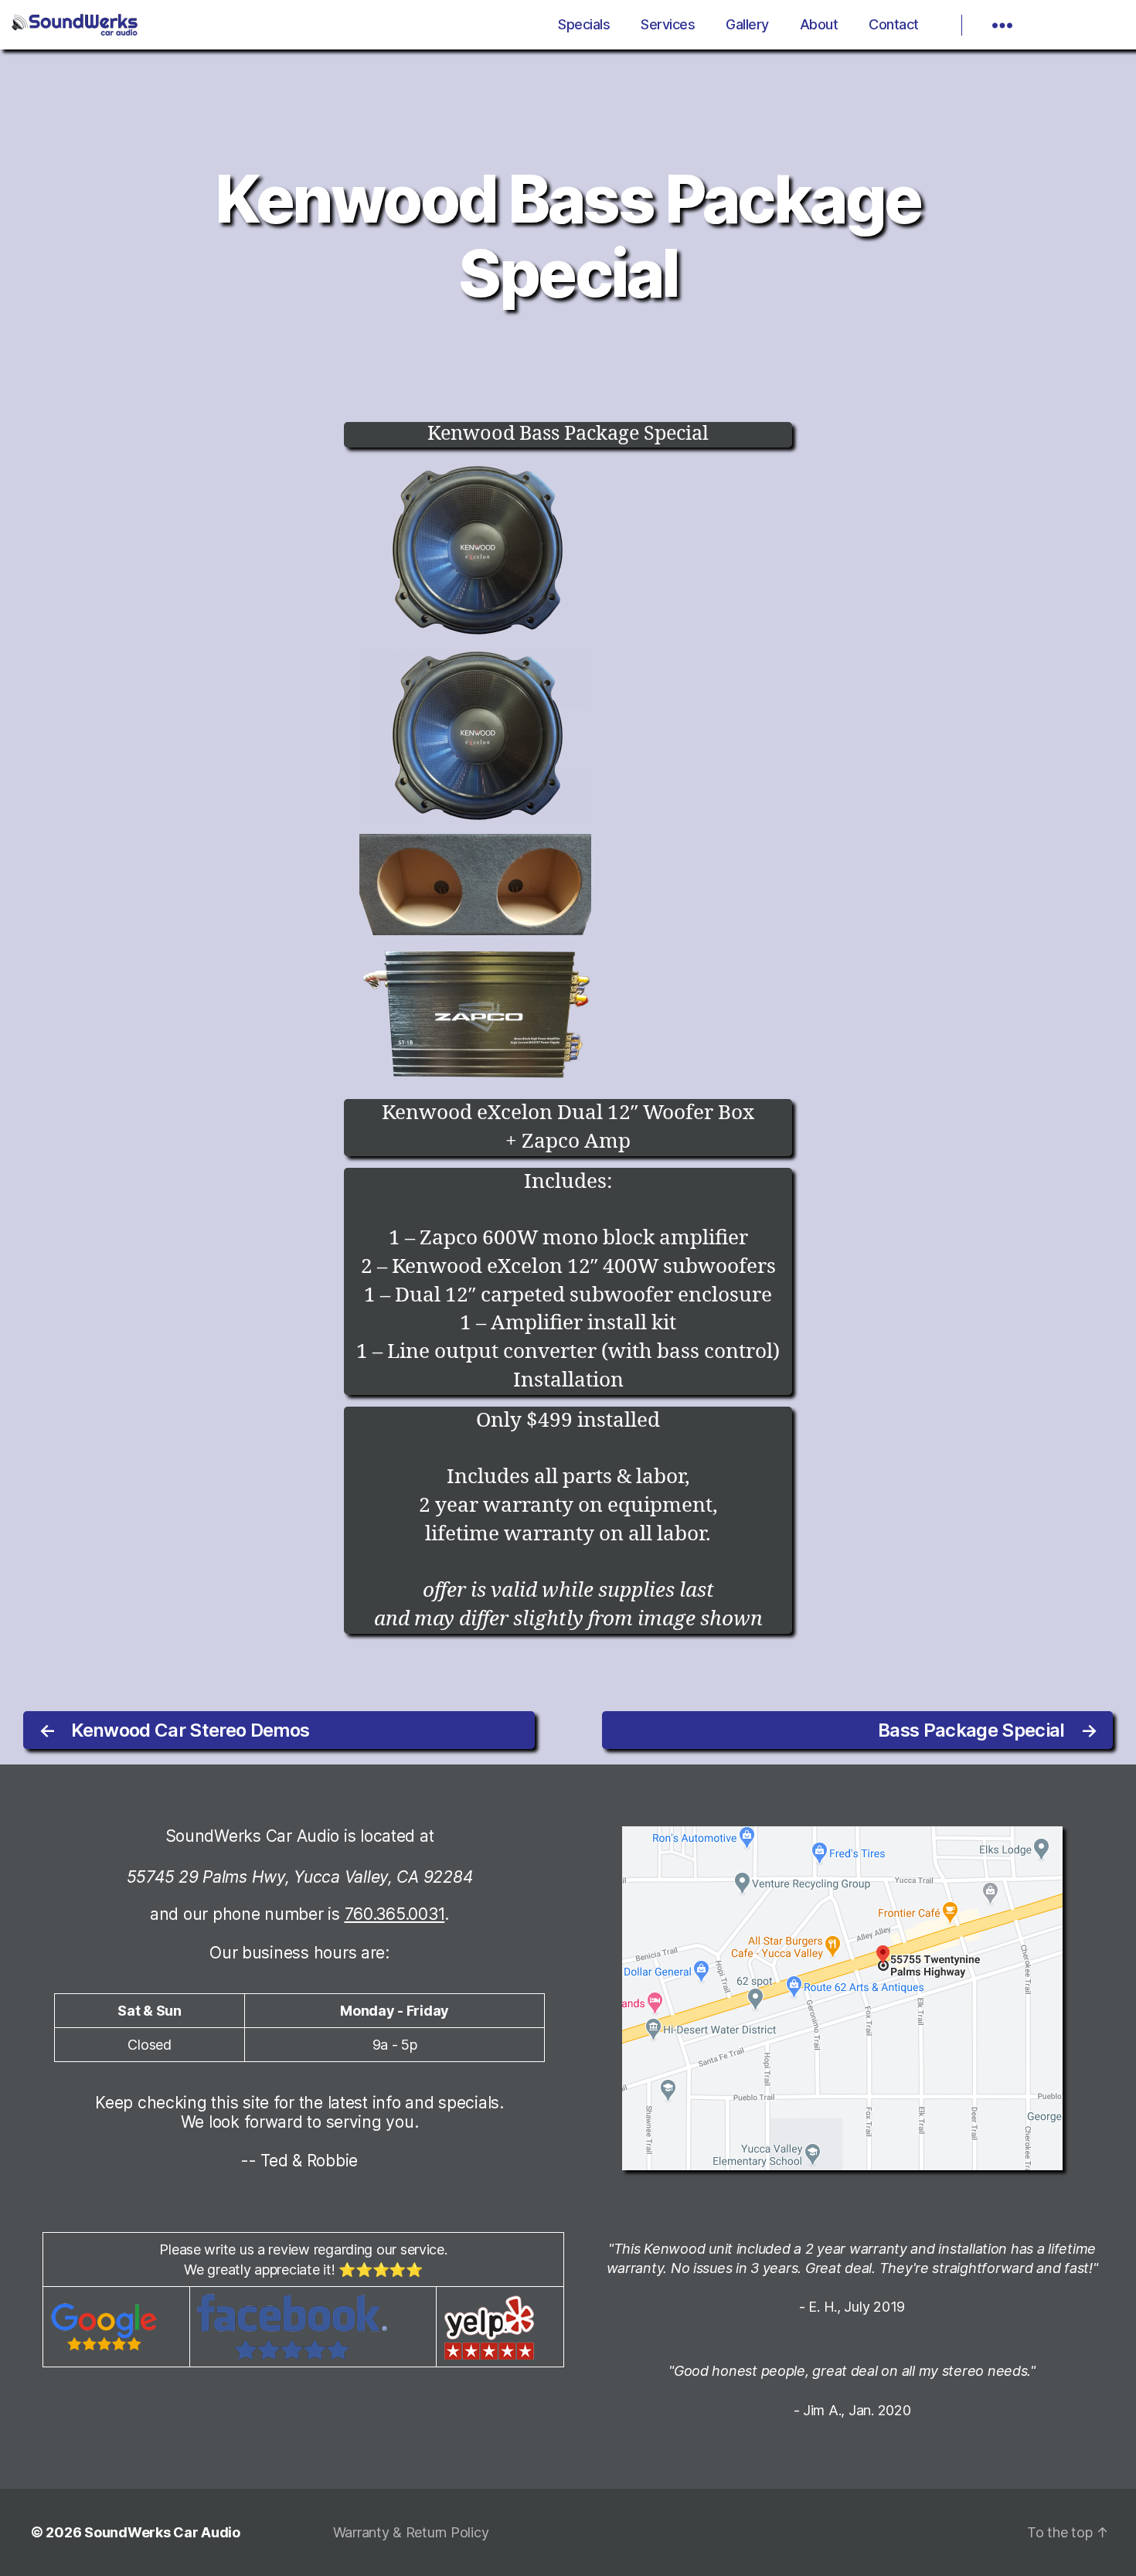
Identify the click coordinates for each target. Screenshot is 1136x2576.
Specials (584, 24)
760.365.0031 (395, 1914)
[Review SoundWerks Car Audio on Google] (116, 2327)
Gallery (747, 24)
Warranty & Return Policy (411, 2532)
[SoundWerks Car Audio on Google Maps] (867, 1998)
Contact (894, 24)
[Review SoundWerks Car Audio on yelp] (500, 2327)
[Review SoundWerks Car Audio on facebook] (313, 2327)
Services (668, 24)
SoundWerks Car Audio (162, 2532)
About (819, 24)
